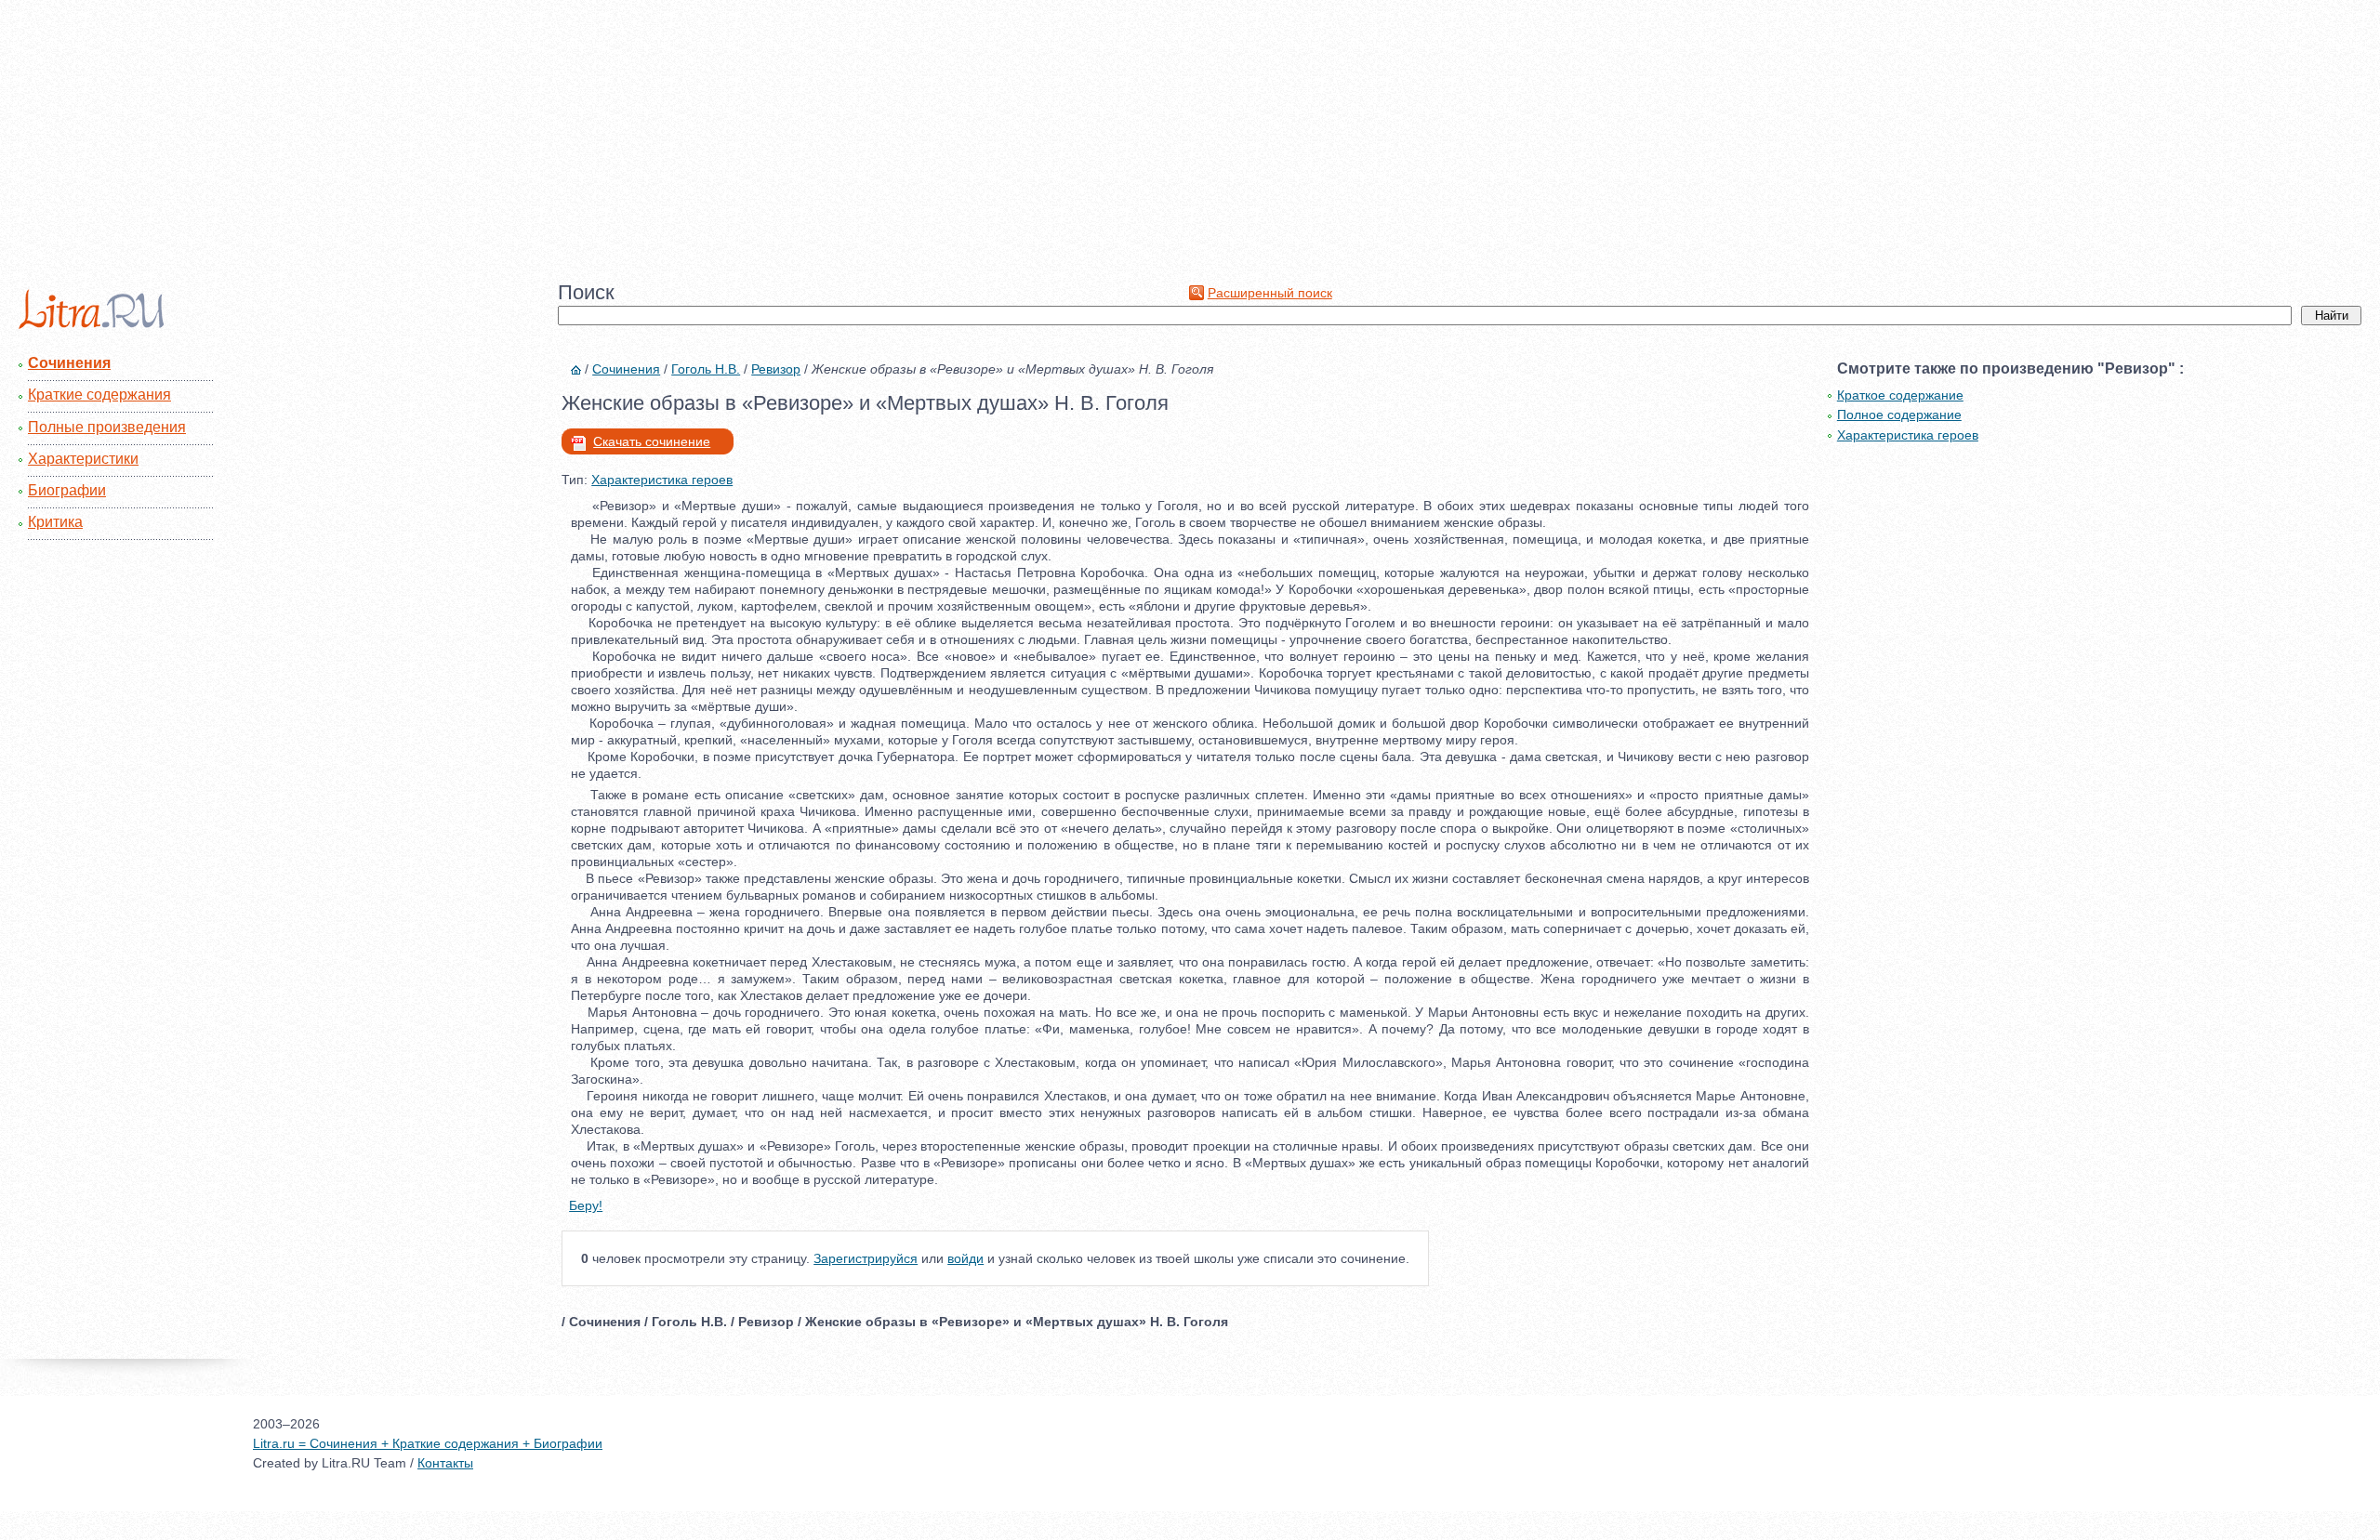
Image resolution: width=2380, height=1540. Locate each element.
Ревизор (776, 369)
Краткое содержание (1900, 395)
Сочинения (69, 363)
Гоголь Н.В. (706, 369)
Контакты (445, 1463)
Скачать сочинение (652, 441)
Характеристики (83, 459)
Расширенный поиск (1270, 293)
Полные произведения (107, 427)
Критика (55, 522)
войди (965, 1258)
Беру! (586, 1205)
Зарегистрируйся (866, 1258)
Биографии (67, 490)
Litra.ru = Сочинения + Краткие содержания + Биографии (428, 1443)
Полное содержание (1899, 415)
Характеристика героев (662, 480)
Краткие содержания (99, 395)
